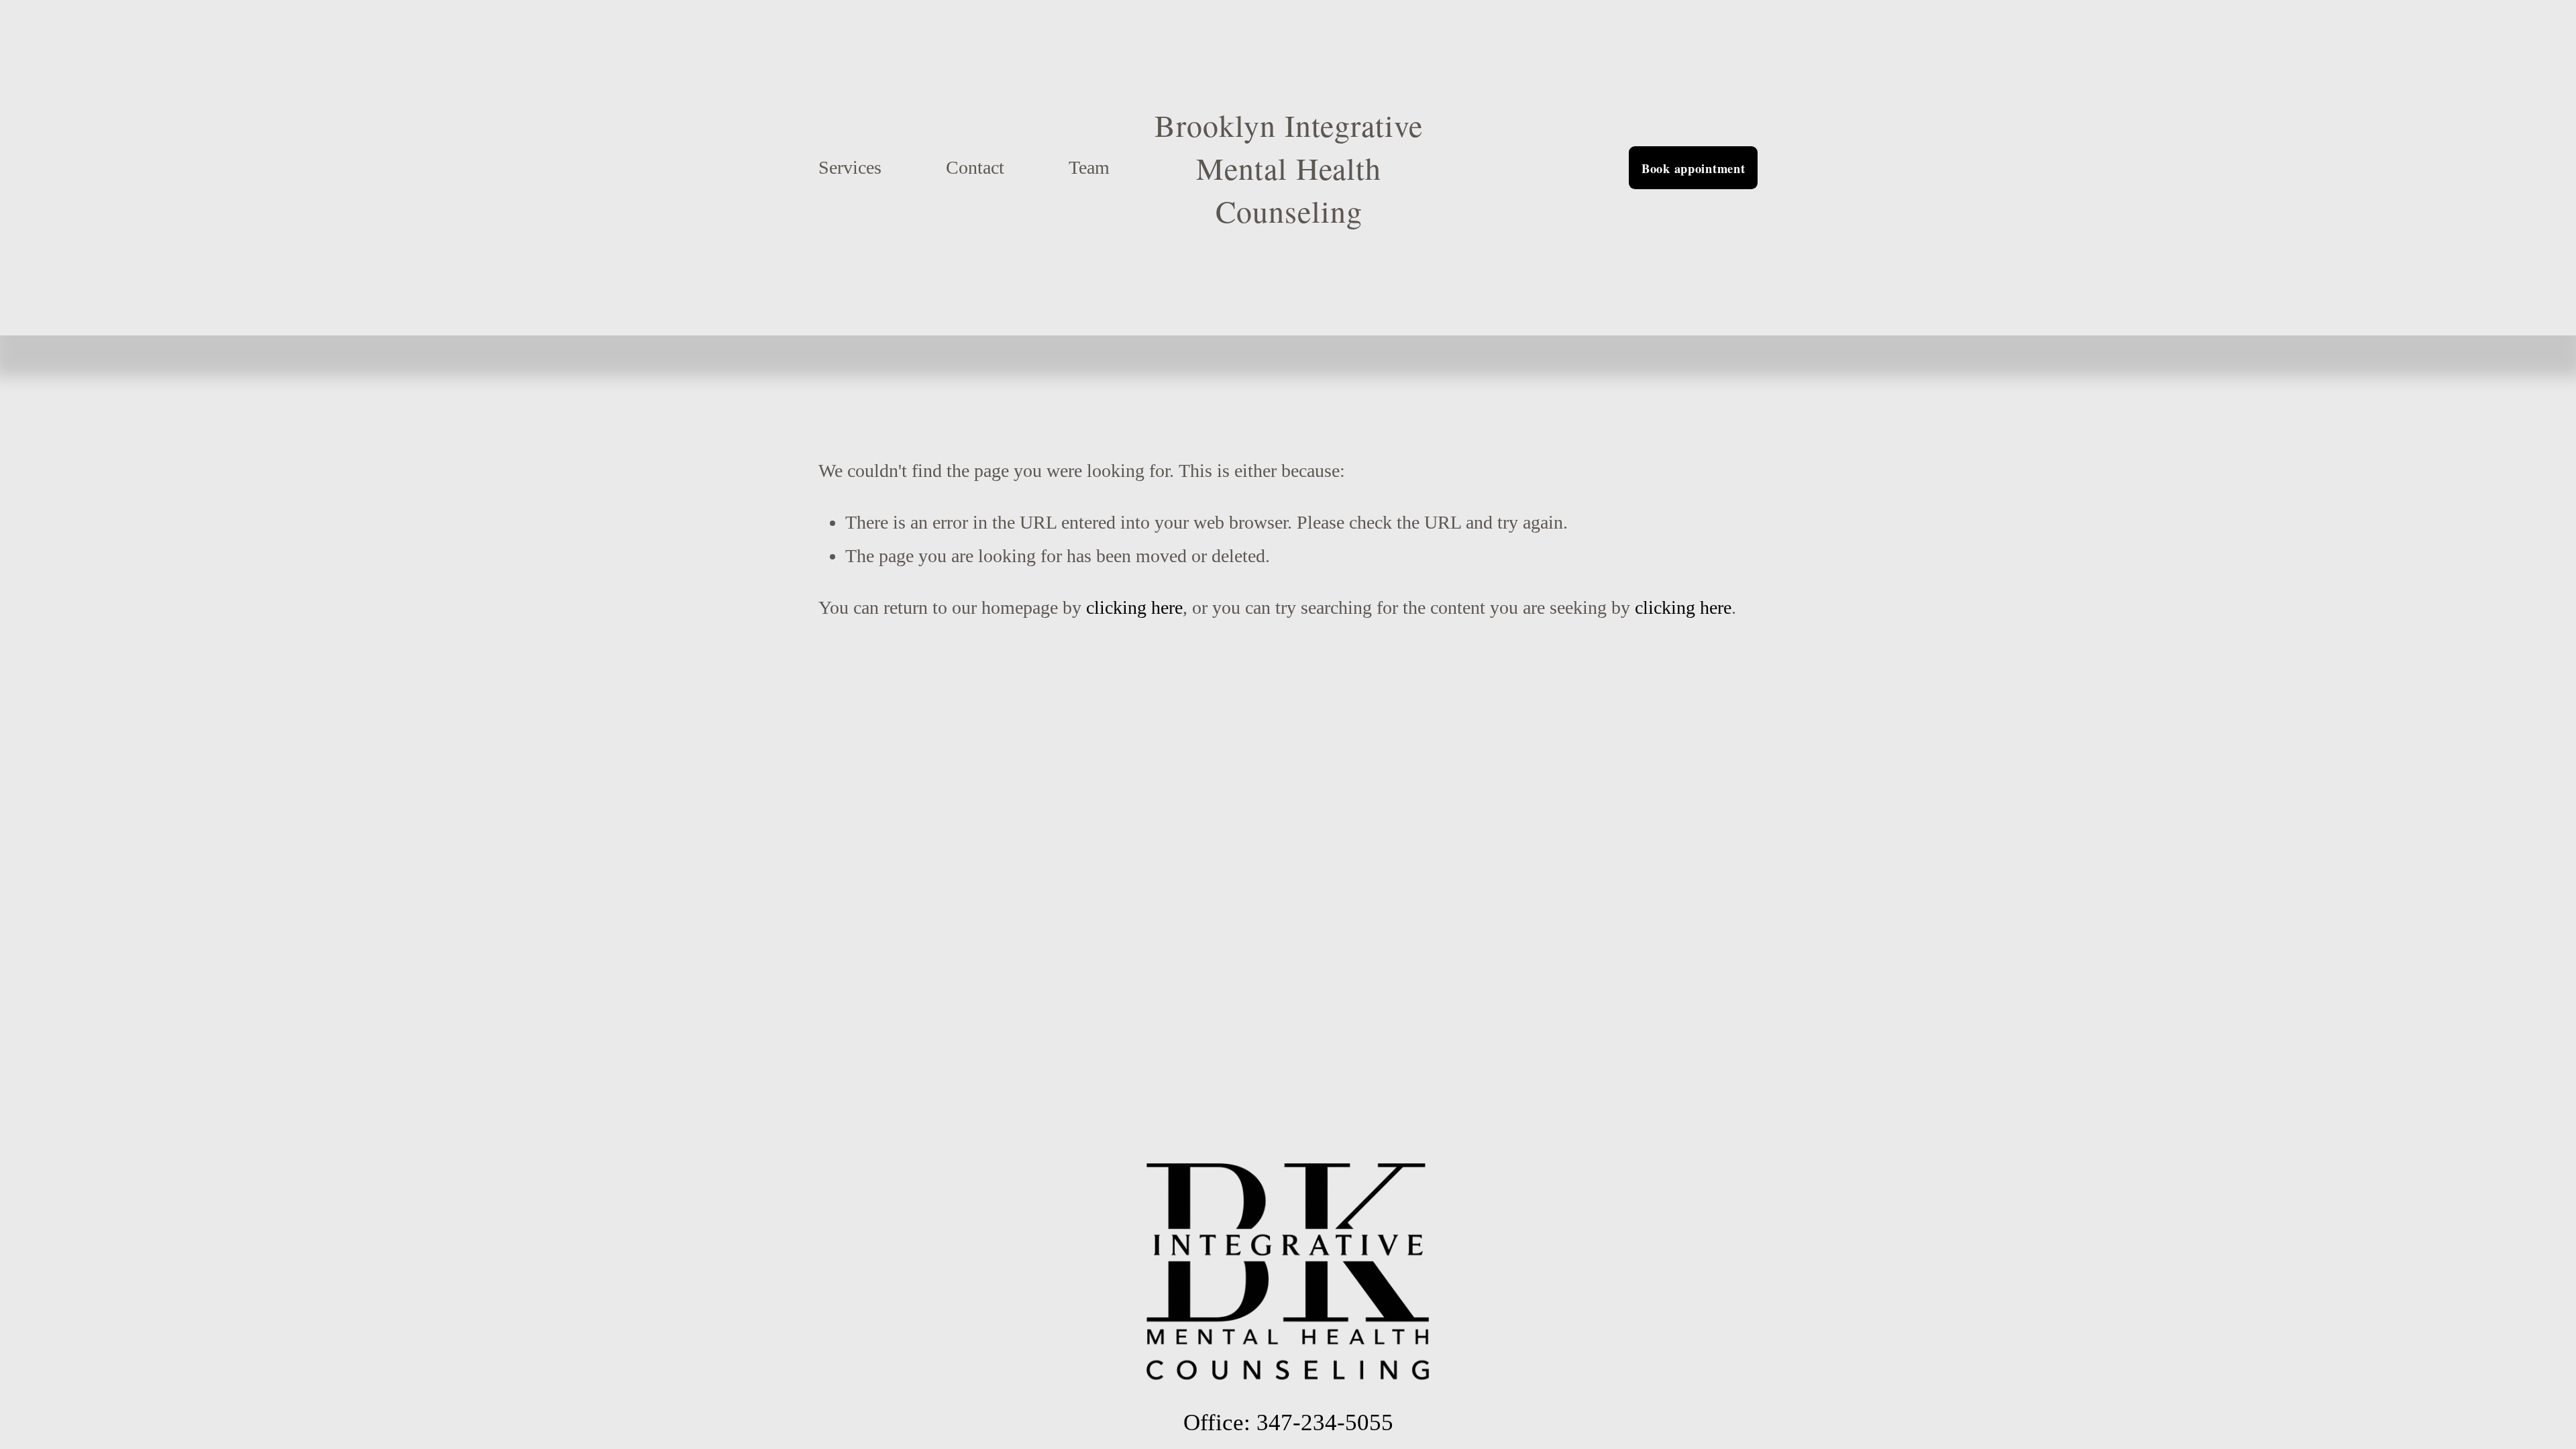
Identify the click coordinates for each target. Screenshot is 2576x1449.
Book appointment (1694, 168)
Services (850, 167)
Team (1089, 167)
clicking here (1134, 607)
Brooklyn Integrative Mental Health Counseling (1288, 168)
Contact (975, 167)
